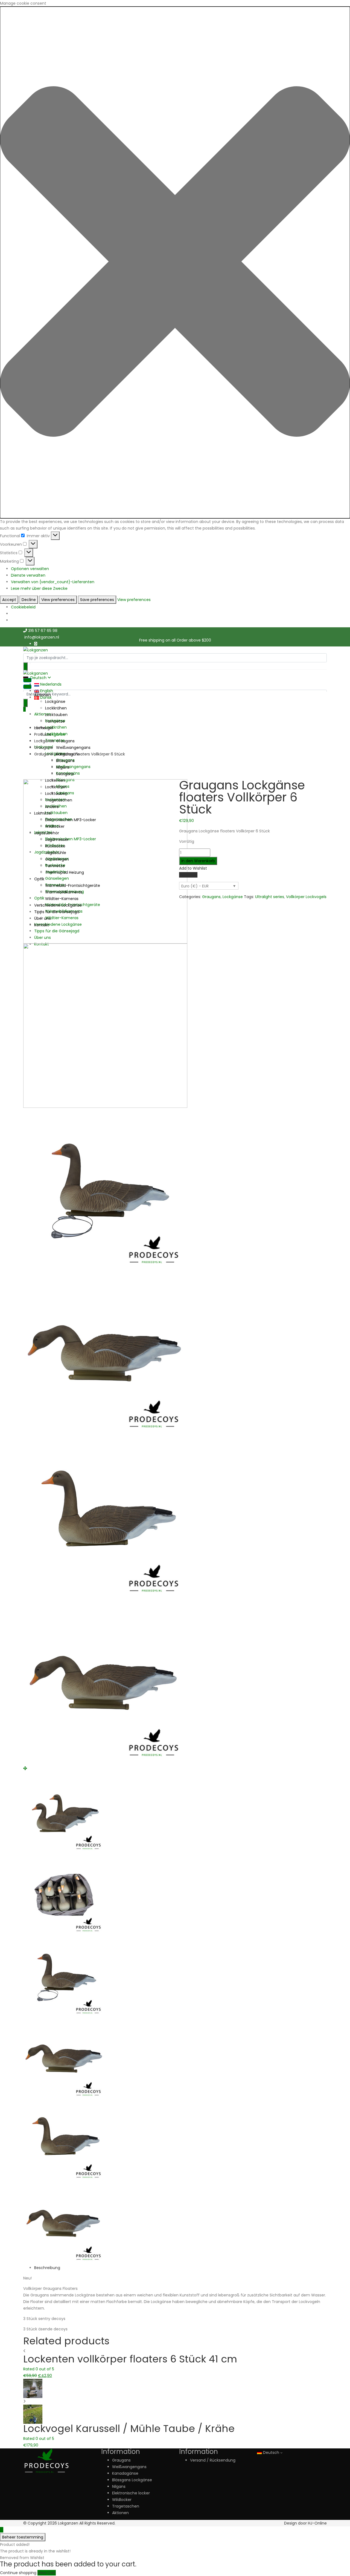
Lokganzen (68, 2523)
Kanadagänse (125, 2473)
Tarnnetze (55, 721)
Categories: (190, 897)
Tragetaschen (126, 2506)
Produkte (43, 734)
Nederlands (50, 684)
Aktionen (43, 714)
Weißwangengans (73, 767)
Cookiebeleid (23, 607)
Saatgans (65, 774)
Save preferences (97, 600)
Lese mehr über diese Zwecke (39, 588)
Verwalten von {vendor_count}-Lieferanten (53, 582)
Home (40, 728)
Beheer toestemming (23, 2537)
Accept (9, 600)
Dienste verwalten (28, 575)
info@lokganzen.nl (42, 637)
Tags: (249, 897)
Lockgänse (55, 702)
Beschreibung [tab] (47, 2268)
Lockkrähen (56, 708)
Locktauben (56, 715)
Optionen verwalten (30, 569)
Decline (29, 600)
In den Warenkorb (198, 861)
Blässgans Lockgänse (132, 2480)
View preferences (58, 600)
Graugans (43, 748)
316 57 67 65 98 (43, 631)
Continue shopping (18, 2573)
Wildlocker (122, 2500)
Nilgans (63, 767)
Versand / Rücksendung (213, 2460)
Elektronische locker (131, 2493)
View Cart (47, 2573)
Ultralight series (270, 897)
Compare (188, 875)
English (46, 691)
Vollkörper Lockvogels (306, 897)
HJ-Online (317, 2523)
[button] (175, 262)
